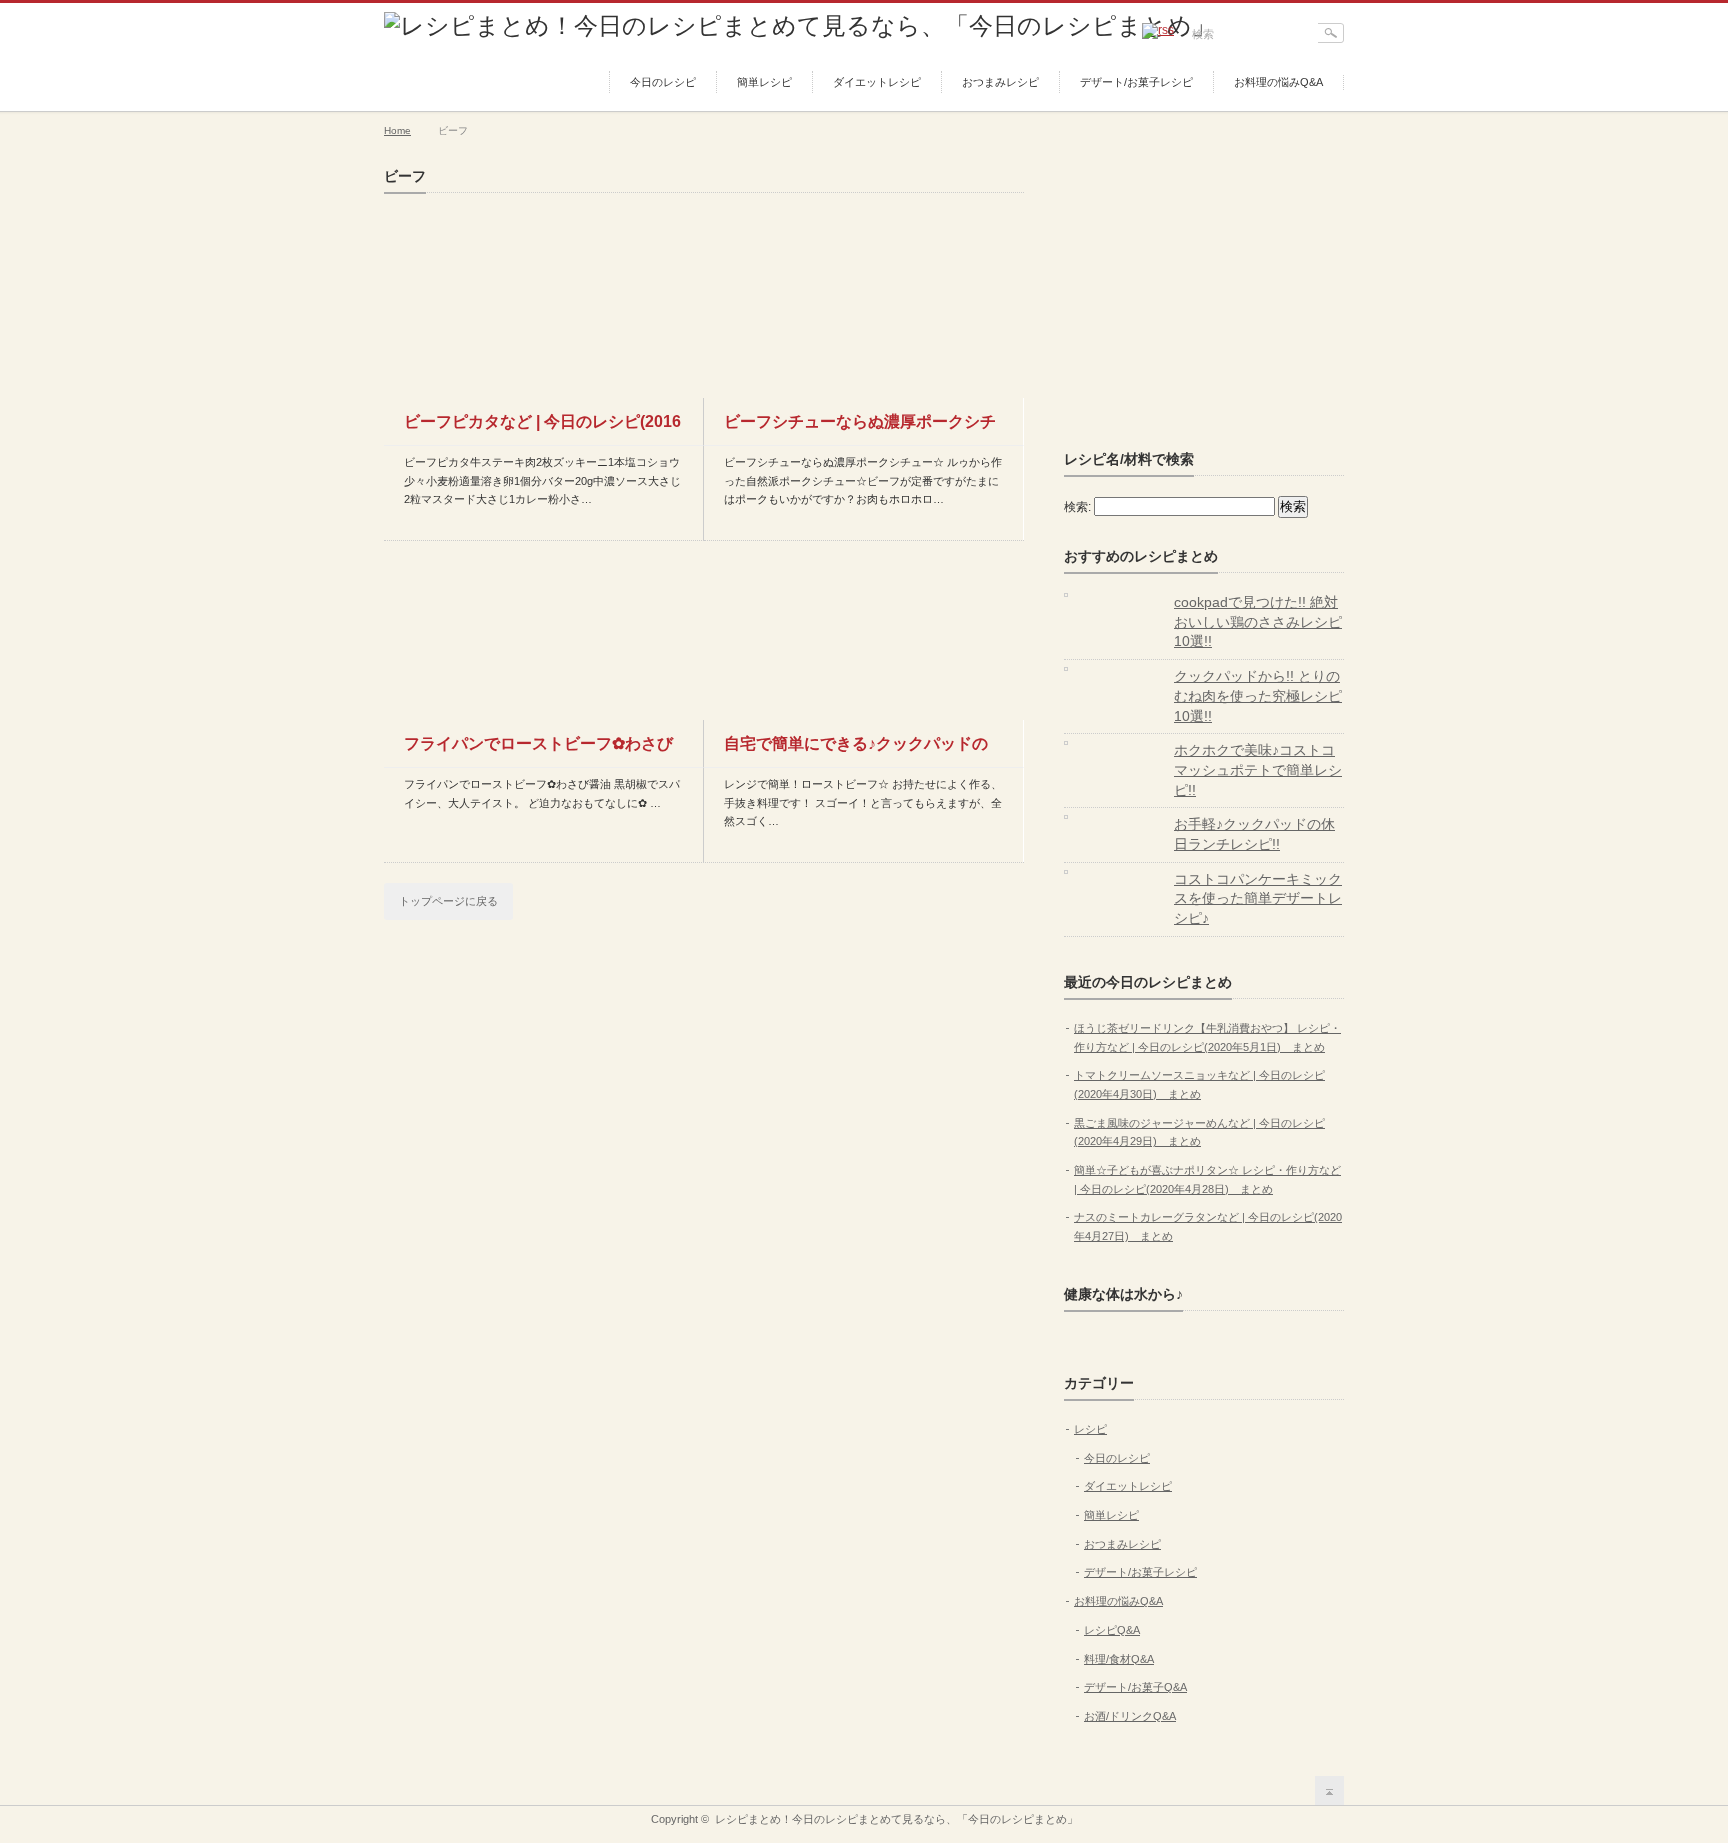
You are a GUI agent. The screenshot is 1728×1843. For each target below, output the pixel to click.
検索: (1077, 507)
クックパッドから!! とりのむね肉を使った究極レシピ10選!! (1258, 695)
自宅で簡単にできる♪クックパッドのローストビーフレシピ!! (856, 751)
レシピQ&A (1112, 1630)
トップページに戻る (448, 901)
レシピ (1090, 1429)
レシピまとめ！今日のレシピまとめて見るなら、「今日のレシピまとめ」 (896, 1819)
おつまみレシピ (1000, 82)
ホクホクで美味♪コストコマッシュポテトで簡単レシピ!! (1258, 769)
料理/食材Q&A (1119, 1659)
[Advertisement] (1214, 293)
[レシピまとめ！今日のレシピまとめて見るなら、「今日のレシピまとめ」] (800, 25)
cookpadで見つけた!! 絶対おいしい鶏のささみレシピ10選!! (1258, 621)
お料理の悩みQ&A (1278, 82)
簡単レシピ (764, 82)
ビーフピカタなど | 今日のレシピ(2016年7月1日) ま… (542, 429)
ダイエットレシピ (877, 82)
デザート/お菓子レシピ (1136, 82)
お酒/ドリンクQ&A (1130, 1716)
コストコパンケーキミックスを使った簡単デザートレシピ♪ (1258, 898)
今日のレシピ (663, 82)
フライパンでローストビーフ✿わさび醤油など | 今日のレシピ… (538, 751)
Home (397, 130)
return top (1329, 1790)
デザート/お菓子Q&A (1135, 1687)
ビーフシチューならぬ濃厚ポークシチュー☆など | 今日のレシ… (860, 429)
